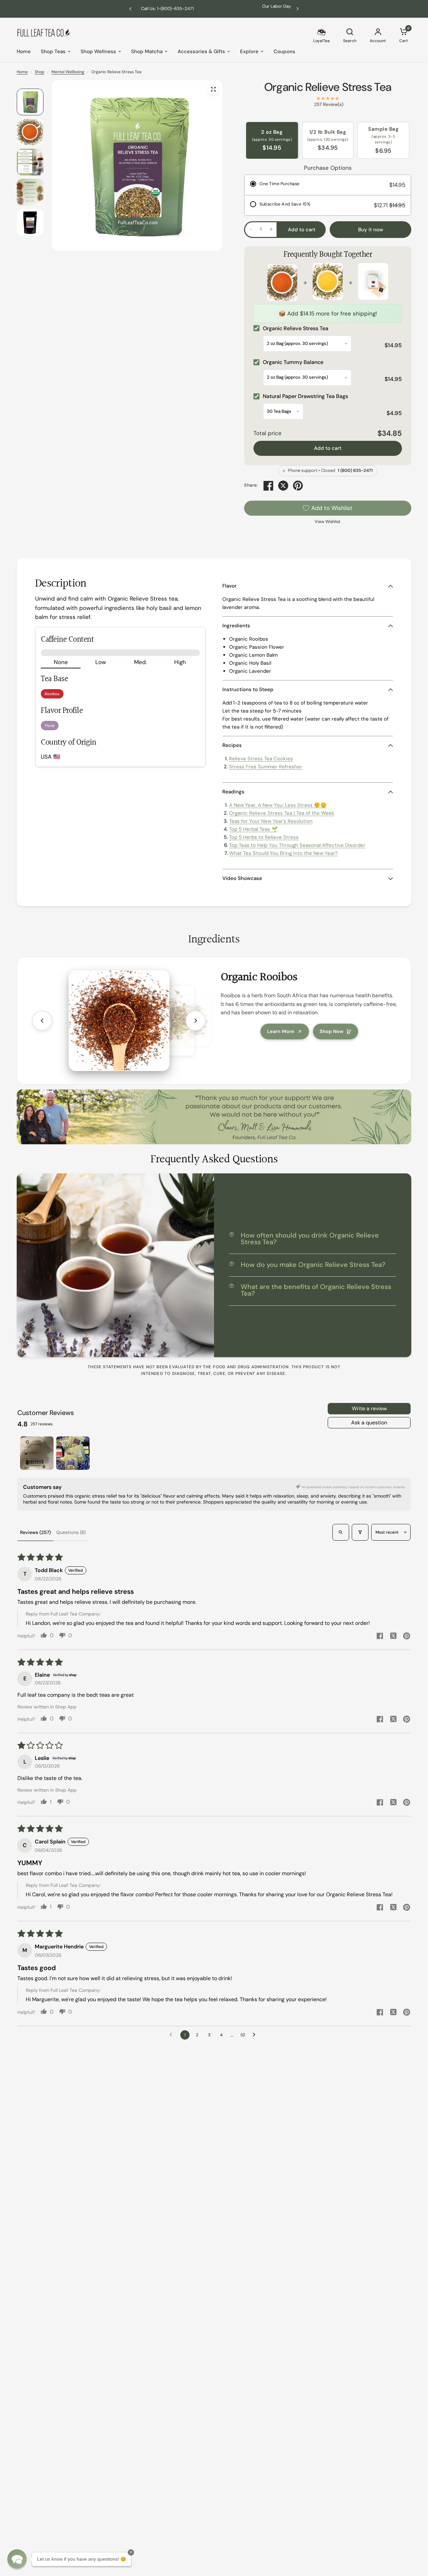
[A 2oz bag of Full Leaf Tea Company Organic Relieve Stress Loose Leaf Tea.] (213, 89)
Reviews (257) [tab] (35, 1532)
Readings (233, 792)
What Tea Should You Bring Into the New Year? (283, 853)
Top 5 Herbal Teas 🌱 (253, 829)
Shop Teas (53, 51)
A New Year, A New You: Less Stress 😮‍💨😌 (278, 805)
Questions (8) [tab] (71, 1532)
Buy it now (371, 230)
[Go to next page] (256, 2035)
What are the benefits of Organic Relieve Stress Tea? (316, 1290)
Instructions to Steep (248, 689)
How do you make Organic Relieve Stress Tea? (313, 1265)
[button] (17, 2559)
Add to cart (328, 448)
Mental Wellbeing (68, 72)
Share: (251, 485)
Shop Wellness (98, 51)
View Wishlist (328, 522)
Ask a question (369, 1423)
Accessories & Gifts (201, 51)
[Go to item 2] (73, 1453)
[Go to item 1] (37, 1453)
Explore (249, 51)
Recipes (232, 745)
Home (24, 51)
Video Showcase (242, 878)
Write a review (369, 1408)
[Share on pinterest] (407, 1637)
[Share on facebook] (380, 1637)
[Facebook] (269, 486)
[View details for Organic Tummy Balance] (328, 283)
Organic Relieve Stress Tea (328, 87)
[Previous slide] (42, 1021)
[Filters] (360, 1532)
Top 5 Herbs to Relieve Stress (264, 837)
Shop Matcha (147, 51)
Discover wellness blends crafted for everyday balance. (214, 9)
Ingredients (236, 626)
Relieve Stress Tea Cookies (261, 759)
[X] (283, 486)
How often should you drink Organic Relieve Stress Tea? (310, 1239)
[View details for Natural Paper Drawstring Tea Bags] (373, 283)
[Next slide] (196, 1021)
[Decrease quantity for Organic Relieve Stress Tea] (250, 229)
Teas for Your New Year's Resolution (271, 821)
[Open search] (341, 1532)
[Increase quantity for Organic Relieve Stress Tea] (271, 229)
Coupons (284, 51)
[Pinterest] (298, 486)
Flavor (230, 586)
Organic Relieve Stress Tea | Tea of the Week (282, 813)
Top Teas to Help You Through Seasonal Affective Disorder (297, 845)
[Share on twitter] (393, 1637)
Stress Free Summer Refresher (266, 767)
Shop (40, 72)
